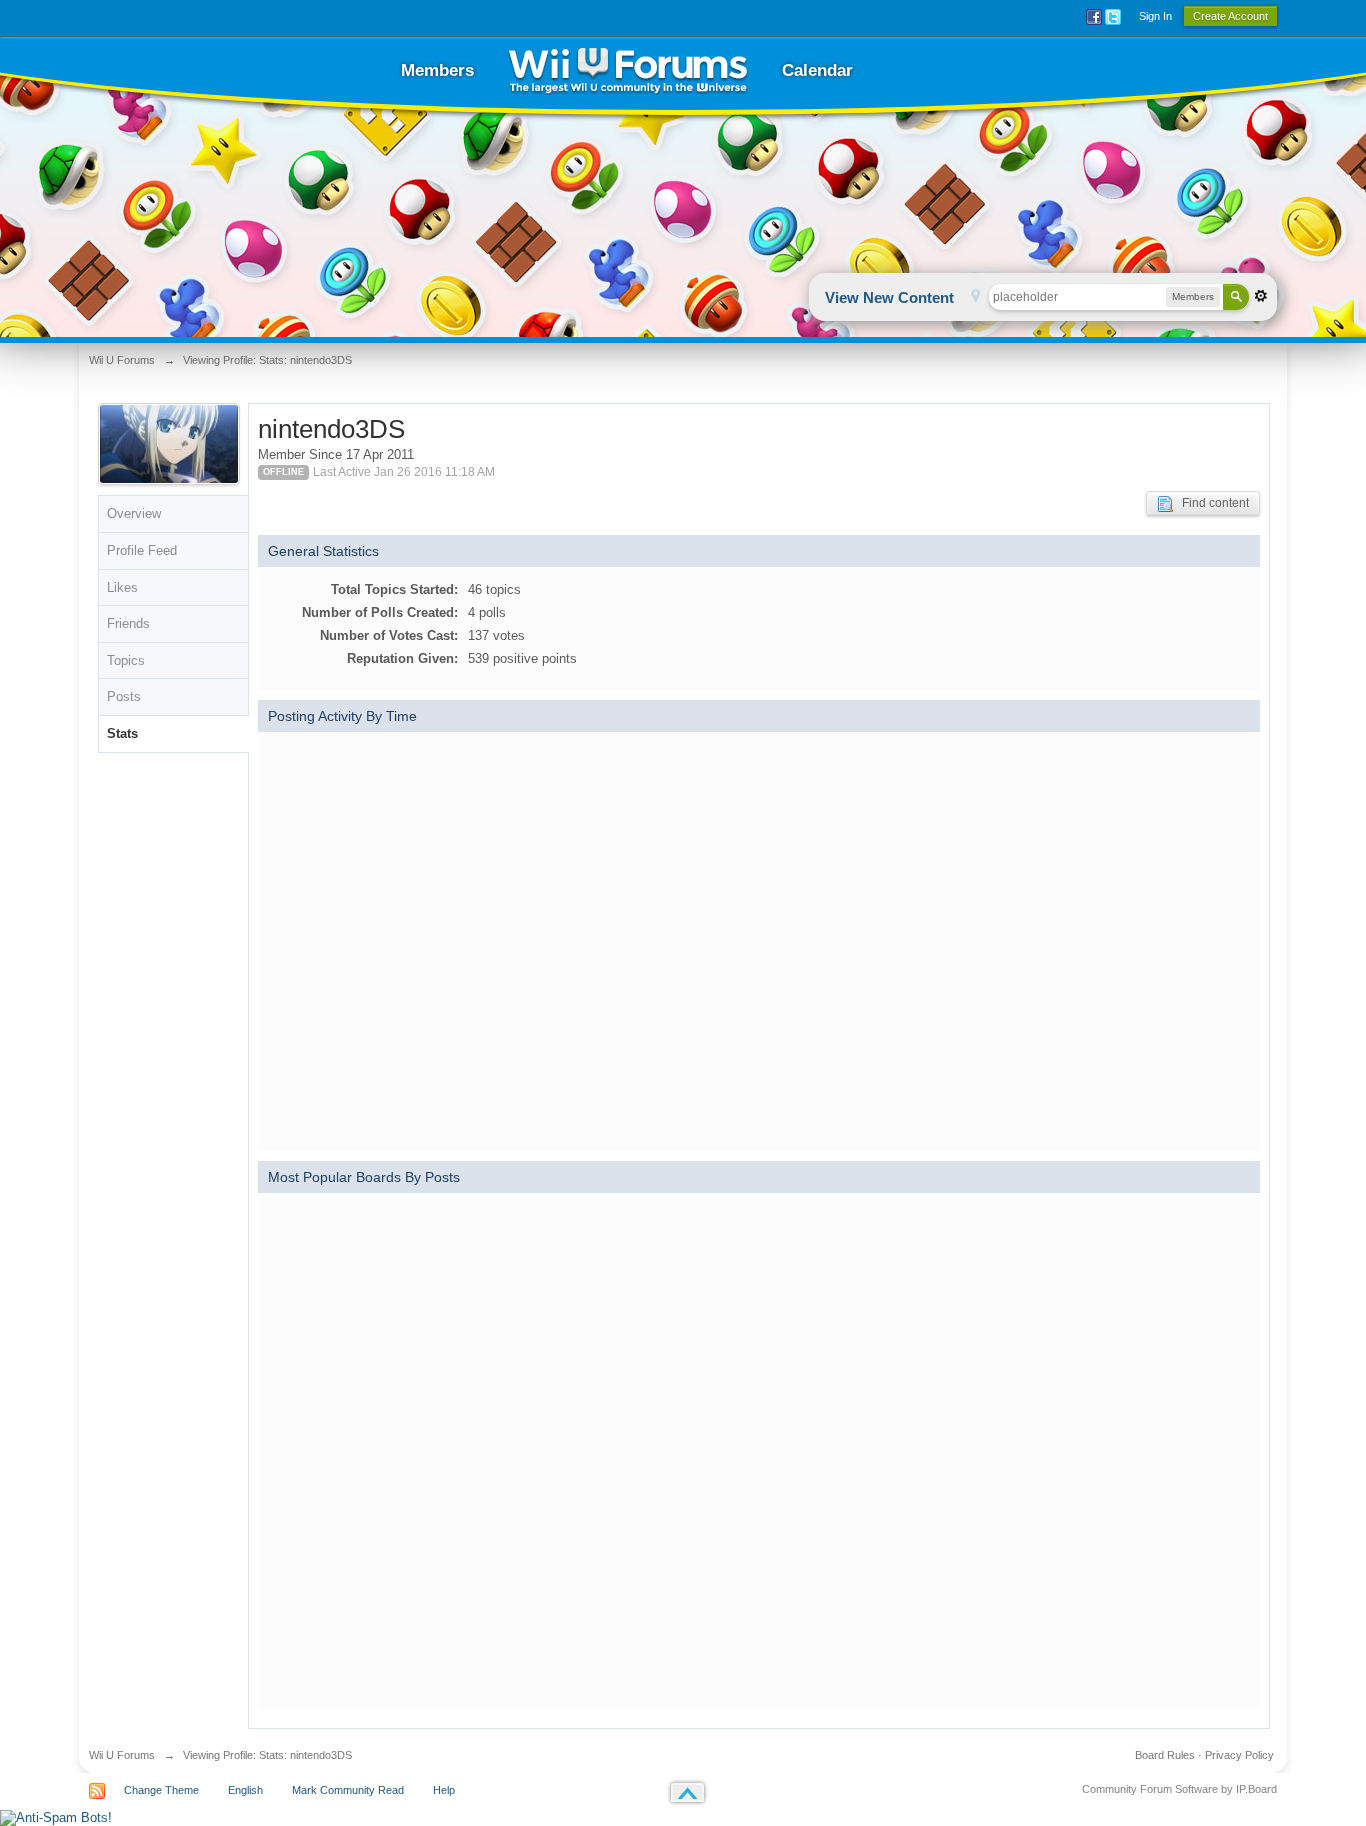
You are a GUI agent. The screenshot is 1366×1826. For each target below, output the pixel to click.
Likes (122, 587)
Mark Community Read (348, 1790)
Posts (124, 696)
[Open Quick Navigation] (975, 297)
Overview (134, 513)
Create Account (1230, 16)
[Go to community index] (628, 70)
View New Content (889, 297)
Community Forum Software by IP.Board (1179, 1789)
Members (437, 70)
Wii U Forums (122, 1755)
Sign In (1155, 16)
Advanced (1261, 296)
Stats (122, 733)
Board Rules (1165, 1755)
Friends (128, 623)
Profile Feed (142, 550)
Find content (1211, 503)
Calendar (817, 70)
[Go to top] (687, 1792)
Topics (126, 660)
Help (444, 1790)
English (245, 1790)
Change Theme (161, 1790)
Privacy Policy (1239, 1755)
